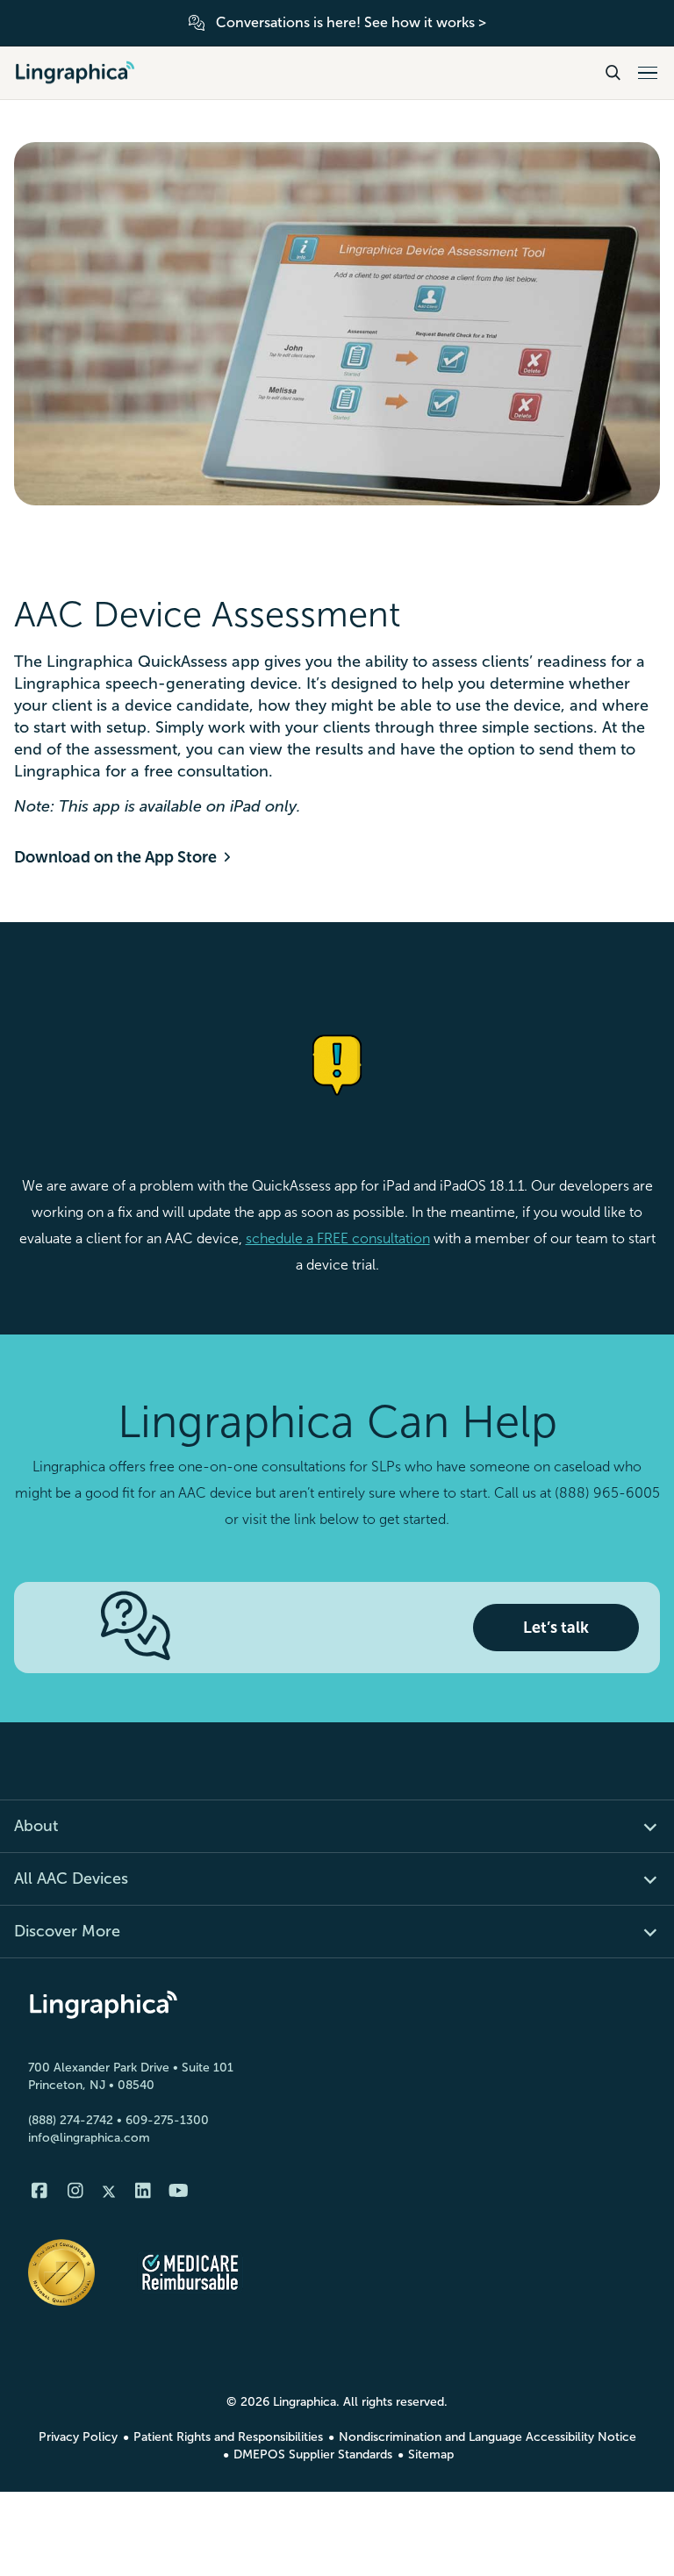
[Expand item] (640, 1826)
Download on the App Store (115, 857)
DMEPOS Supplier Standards (313, 2454)
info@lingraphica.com (89, 2138)
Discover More (67, 1931)
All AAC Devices (71, 1878)
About (36, 1826)
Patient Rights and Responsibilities (228, 2437)
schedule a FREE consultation (338, 1238)
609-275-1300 (167, 2120)
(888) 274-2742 (71, 2120)
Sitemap (431, 2454)
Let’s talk (556, 1628)
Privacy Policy (78, 2437)
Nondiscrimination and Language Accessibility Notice (488, 2437)
